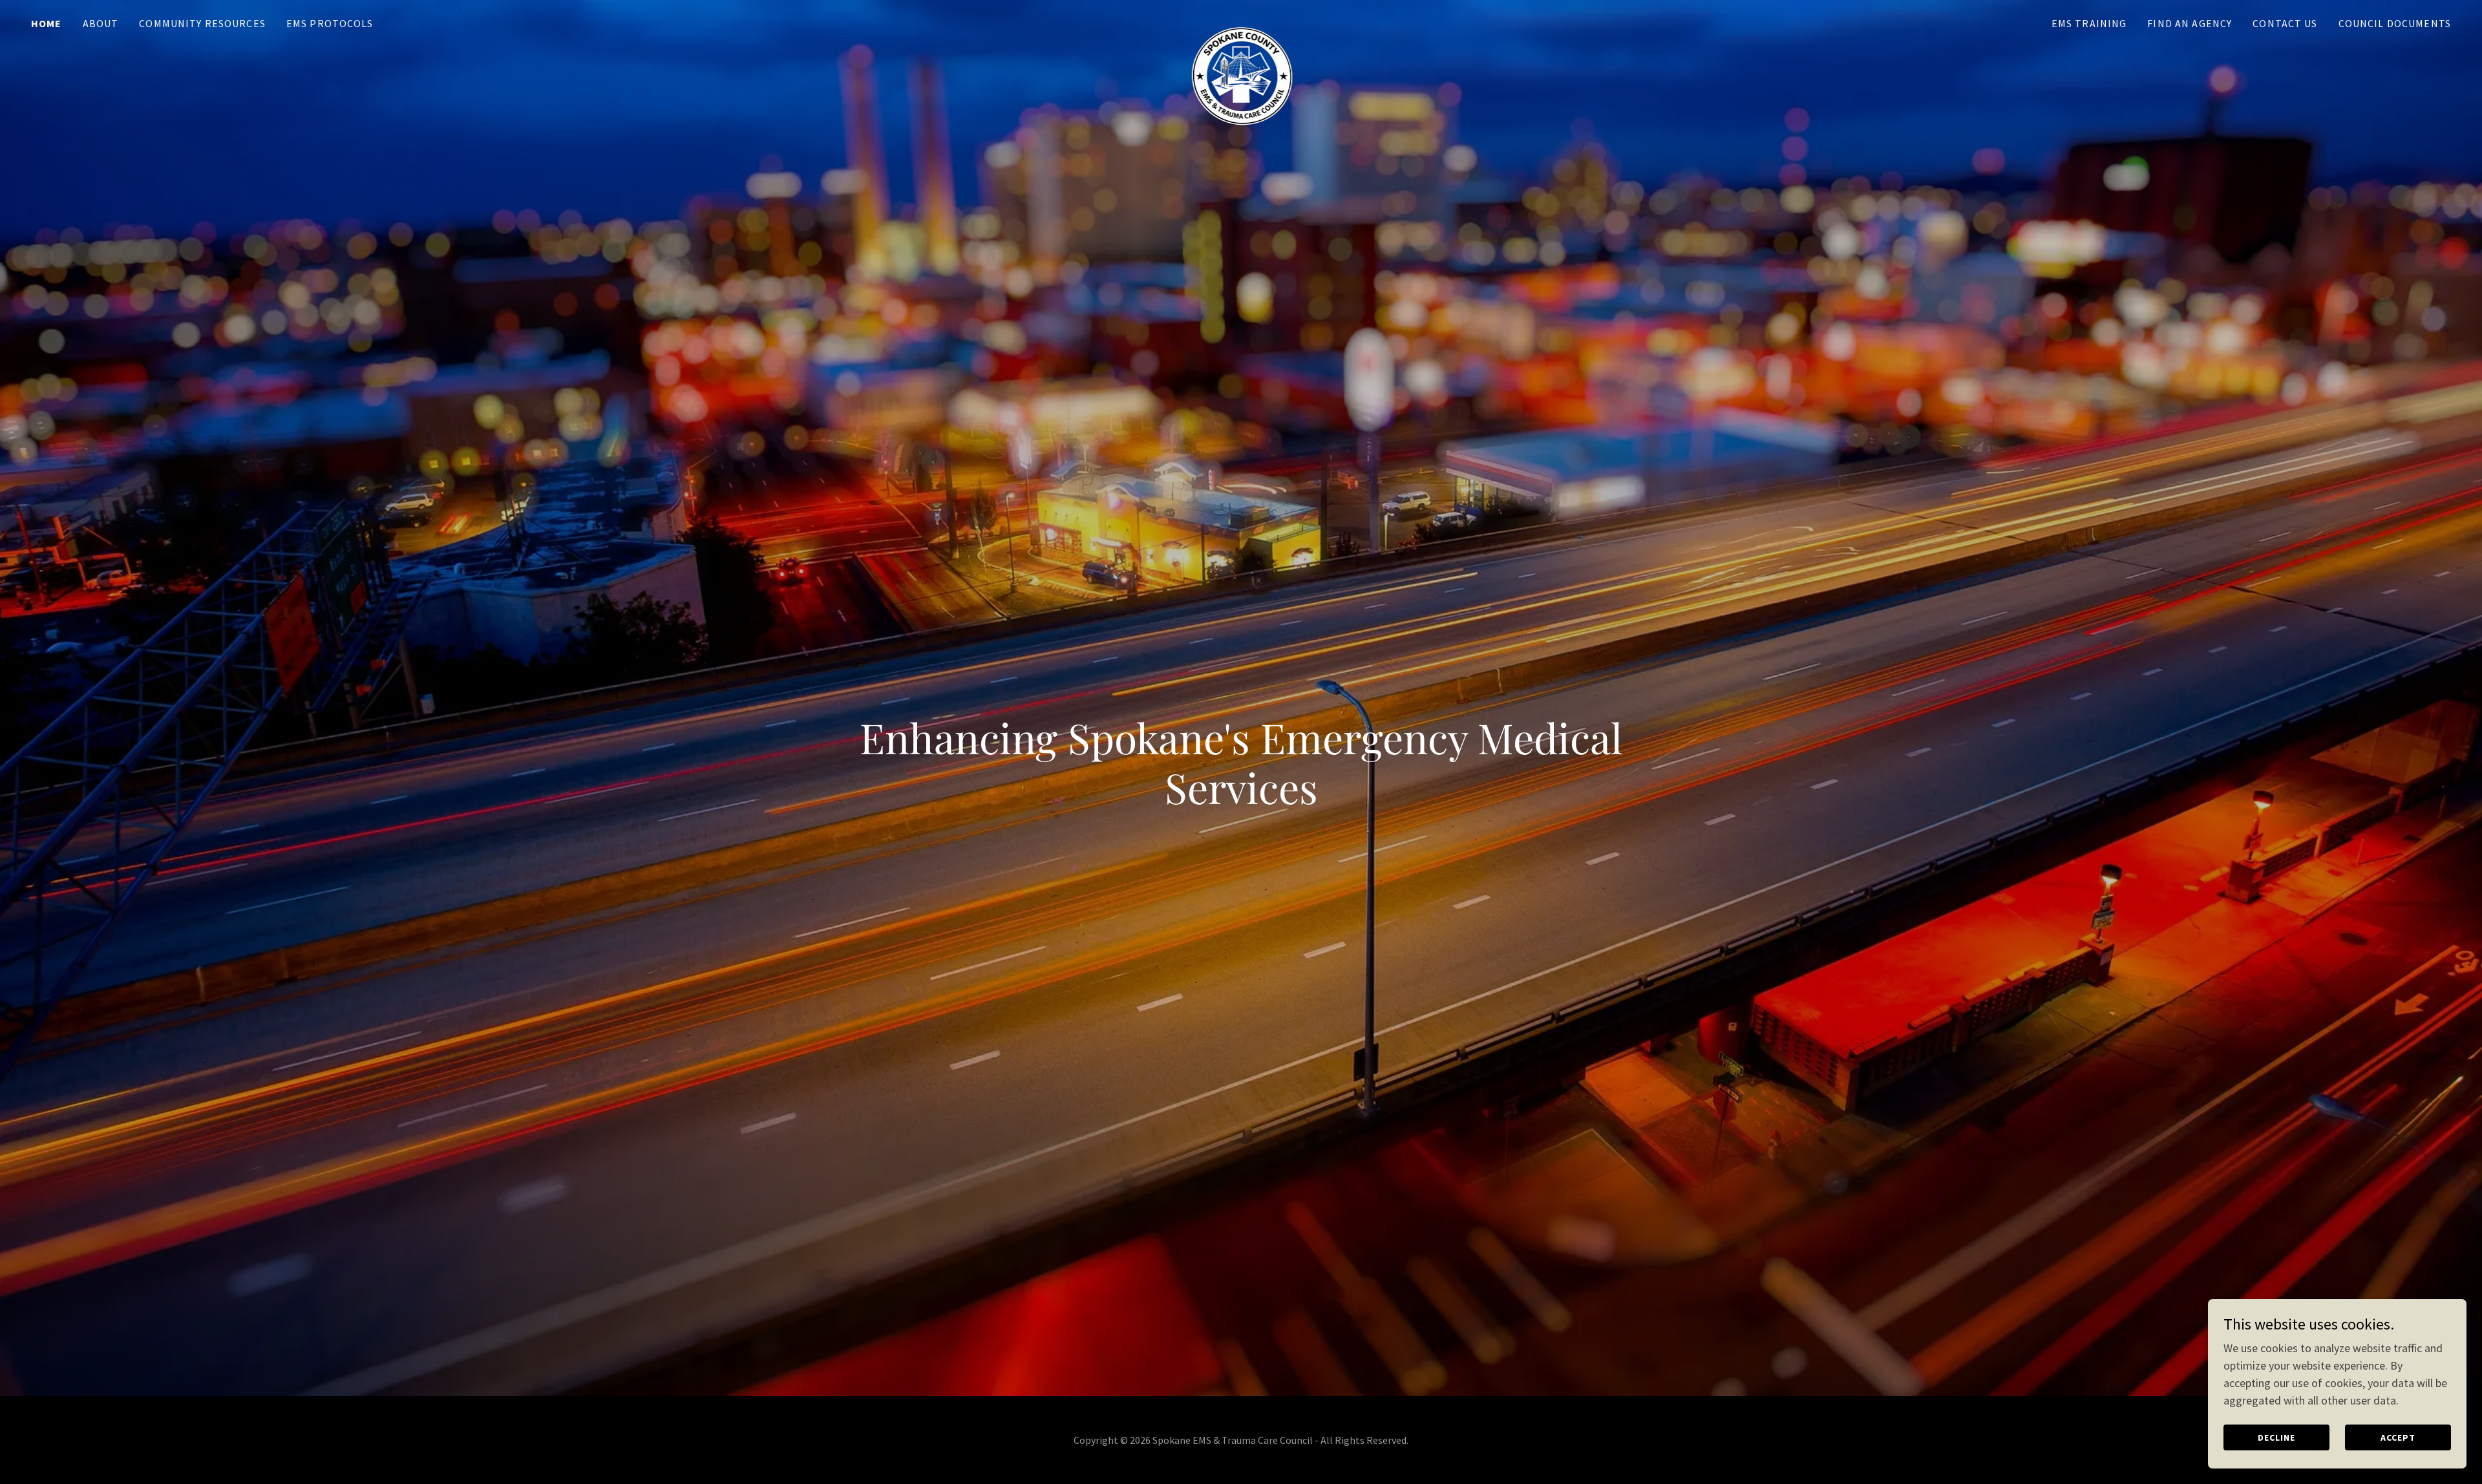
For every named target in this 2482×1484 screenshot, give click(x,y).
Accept (2398, 1437)
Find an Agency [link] (2190, 23)
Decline (2276, 1437)
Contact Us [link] (2285, 23)
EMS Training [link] (2089, 23)
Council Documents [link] (2395, 23)
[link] (1241, 21)
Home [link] (47, 23)
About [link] (101, 23)
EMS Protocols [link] (330, 23)
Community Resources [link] (202, 23)
